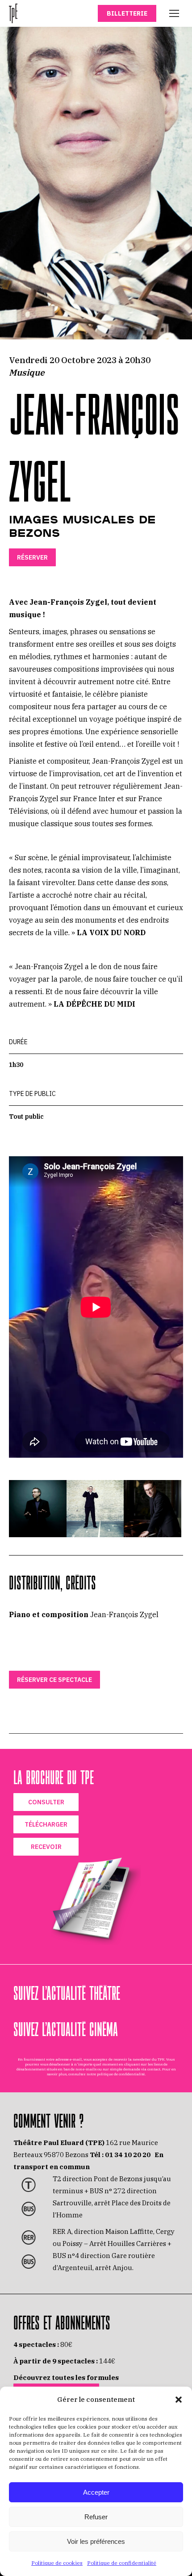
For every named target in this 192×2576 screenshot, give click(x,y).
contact (154, 2069)
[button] (179, 2400)
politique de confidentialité (121, 2074)
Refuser (96, 2517)
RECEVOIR (46, 1847)
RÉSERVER (32, 557)
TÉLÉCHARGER (46, 1824)
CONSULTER (46, 1802)
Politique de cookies (57, 2563)
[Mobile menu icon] (174, 13)
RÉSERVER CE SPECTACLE (54, 1680)
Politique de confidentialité (122, 2563)
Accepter (96, 2492)
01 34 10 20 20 (128, 2155)
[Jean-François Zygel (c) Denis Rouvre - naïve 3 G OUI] (38, 1509)
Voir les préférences (96, 2541)
